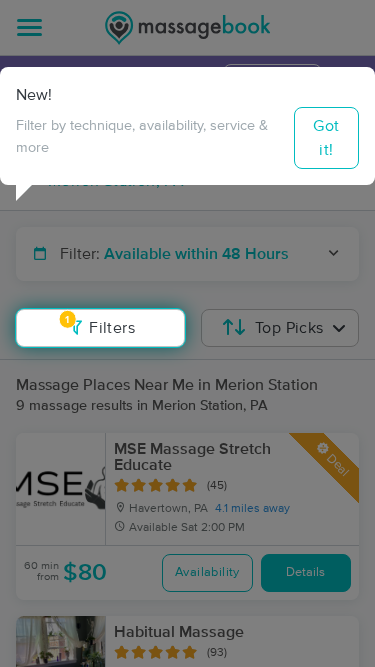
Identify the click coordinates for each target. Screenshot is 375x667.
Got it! (326, 138)
